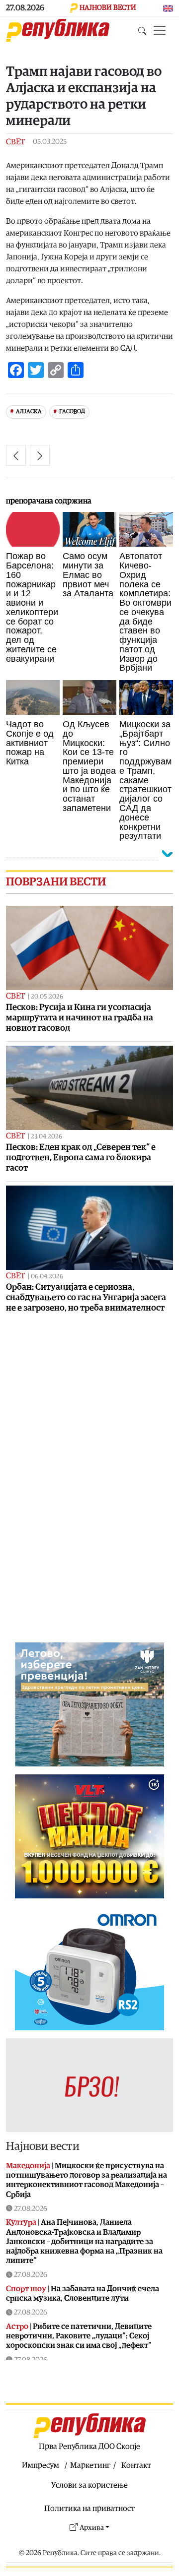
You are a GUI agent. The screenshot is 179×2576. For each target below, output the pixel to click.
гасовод (72, 411)
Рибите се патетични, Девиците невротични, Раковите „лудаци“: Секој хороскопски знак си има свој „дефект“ (79, 2336)
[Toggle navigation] (160, 30)
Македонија (28, 2166)
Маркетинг (90, 2465)
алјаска (29, 411)
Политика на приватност (89, 2509)
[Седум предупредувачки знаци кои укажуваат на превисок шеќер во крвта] (16, 455)
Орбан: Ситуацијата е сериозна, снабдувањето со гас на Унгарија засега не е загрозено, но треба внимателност (86, 1297)
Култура (21, 2222)
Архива (92, 2528)
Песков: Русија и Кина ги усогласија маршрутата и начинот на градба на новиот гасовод (80, 1018)
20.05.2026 (47, 997)
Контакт (136, 2465)
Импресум (41, 2465)
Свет (15, 142)
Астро (17, 2326)
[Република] (58, 30)
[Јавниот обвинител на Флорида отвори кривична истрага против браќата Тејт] (40, 455)
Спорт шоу (26, 2289)
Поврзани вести (56, 882)
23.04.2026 (46, 1137)
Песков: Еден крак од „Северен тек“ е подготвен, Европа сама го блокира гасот (81, 1158)
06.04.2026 (47, 1277)
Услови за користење (89, 2485)
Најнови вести (43, 2146)
